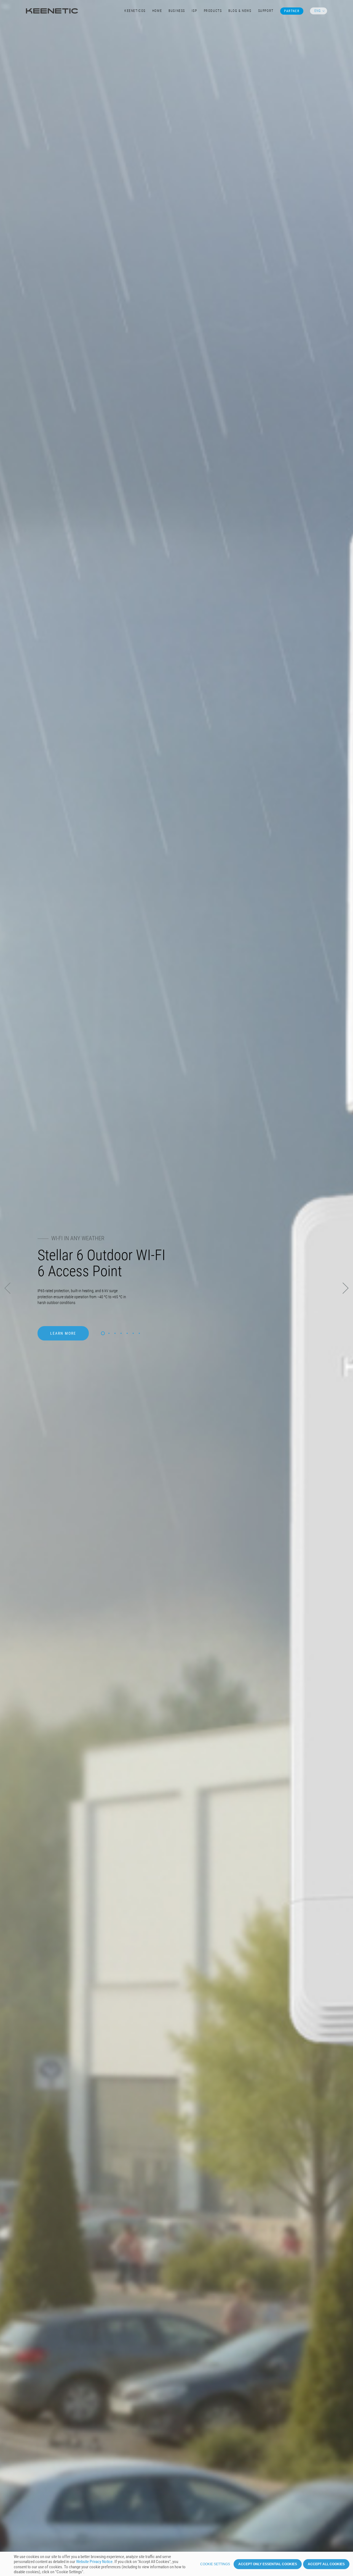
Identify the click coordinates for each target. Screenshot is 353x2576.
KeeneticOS (135, 11)
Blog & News (240, 11)
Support (266, 11)
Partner (292, 11)
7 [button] (139, 1330)
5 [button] (127, 1330)
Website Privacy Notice (94, 2562)
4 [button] (121, 1330)
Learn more (63, 1329)
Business (177, 11)
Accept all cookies (326, 2564)
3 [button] (115, 1330)
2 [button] (109, 1330)
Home (157, 11)
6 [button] (133, 1330)
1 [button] (103, 1330)
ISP (194, 11)
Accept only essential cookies (268, 2564)
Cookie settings (215, 2564)
